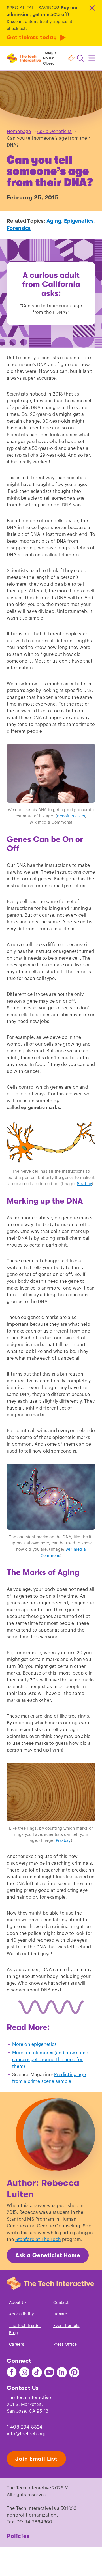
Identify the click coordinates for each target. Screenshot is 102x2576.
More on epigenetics (35, 2044)
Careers (17, 2345)
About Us (18, 2303)
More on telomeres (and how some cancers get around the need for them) (50, 2060)
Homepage (19, 132)
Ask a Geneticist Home (48, 2255)
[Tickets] (71, 58)
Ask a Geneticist (54, 132)
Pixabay (84, 1184)
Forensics (19, 228)
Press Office (65, 2345)
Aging (54, 221)
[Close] (92, 8)
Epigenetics (79, 221)
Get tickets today (32, 37)
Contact (61, 2303)
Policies (18, 2536)
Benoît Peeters (71, 816)
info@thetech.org (26, 2434)
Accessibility (22, 2314)
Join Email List (36, 2459)
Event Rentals (66, 2326)
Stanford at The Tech (38, 2240)
